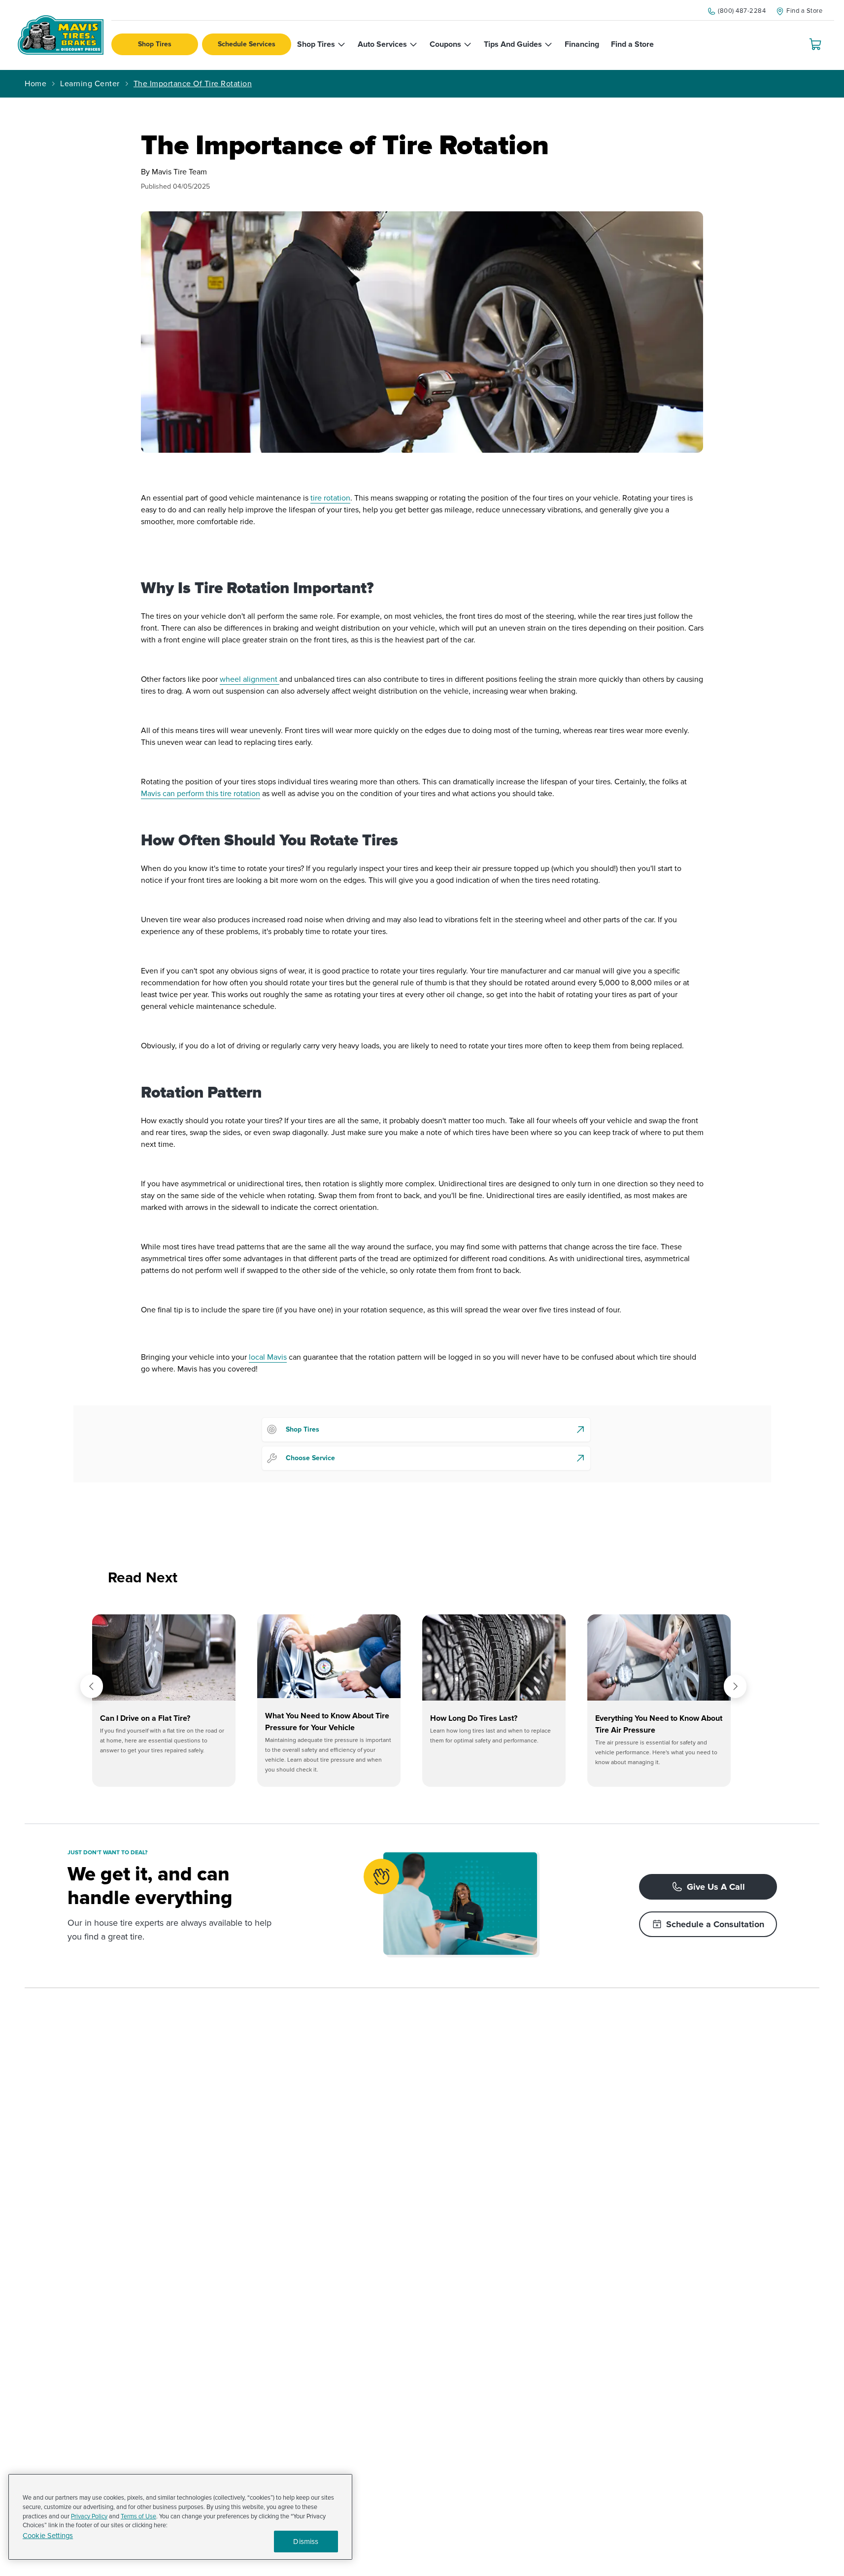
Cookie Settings (48, 2536)
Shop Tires (155, 44)
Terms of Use (138, 2516)
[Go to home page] (61, 35)
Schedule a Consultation (715, 1924)
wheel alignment (250, 679)
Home (35, 84)
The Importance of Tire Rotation (193, 84)
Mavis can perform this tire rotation (201, 794)
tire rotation (330, 498)
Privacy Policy (89, 2516)
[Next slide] (735, 1686)
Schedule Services (247, 44)
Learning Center (90, 84)
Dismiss (306, 2542)
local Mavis (268, 1357)
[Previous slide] (92, 1686)
